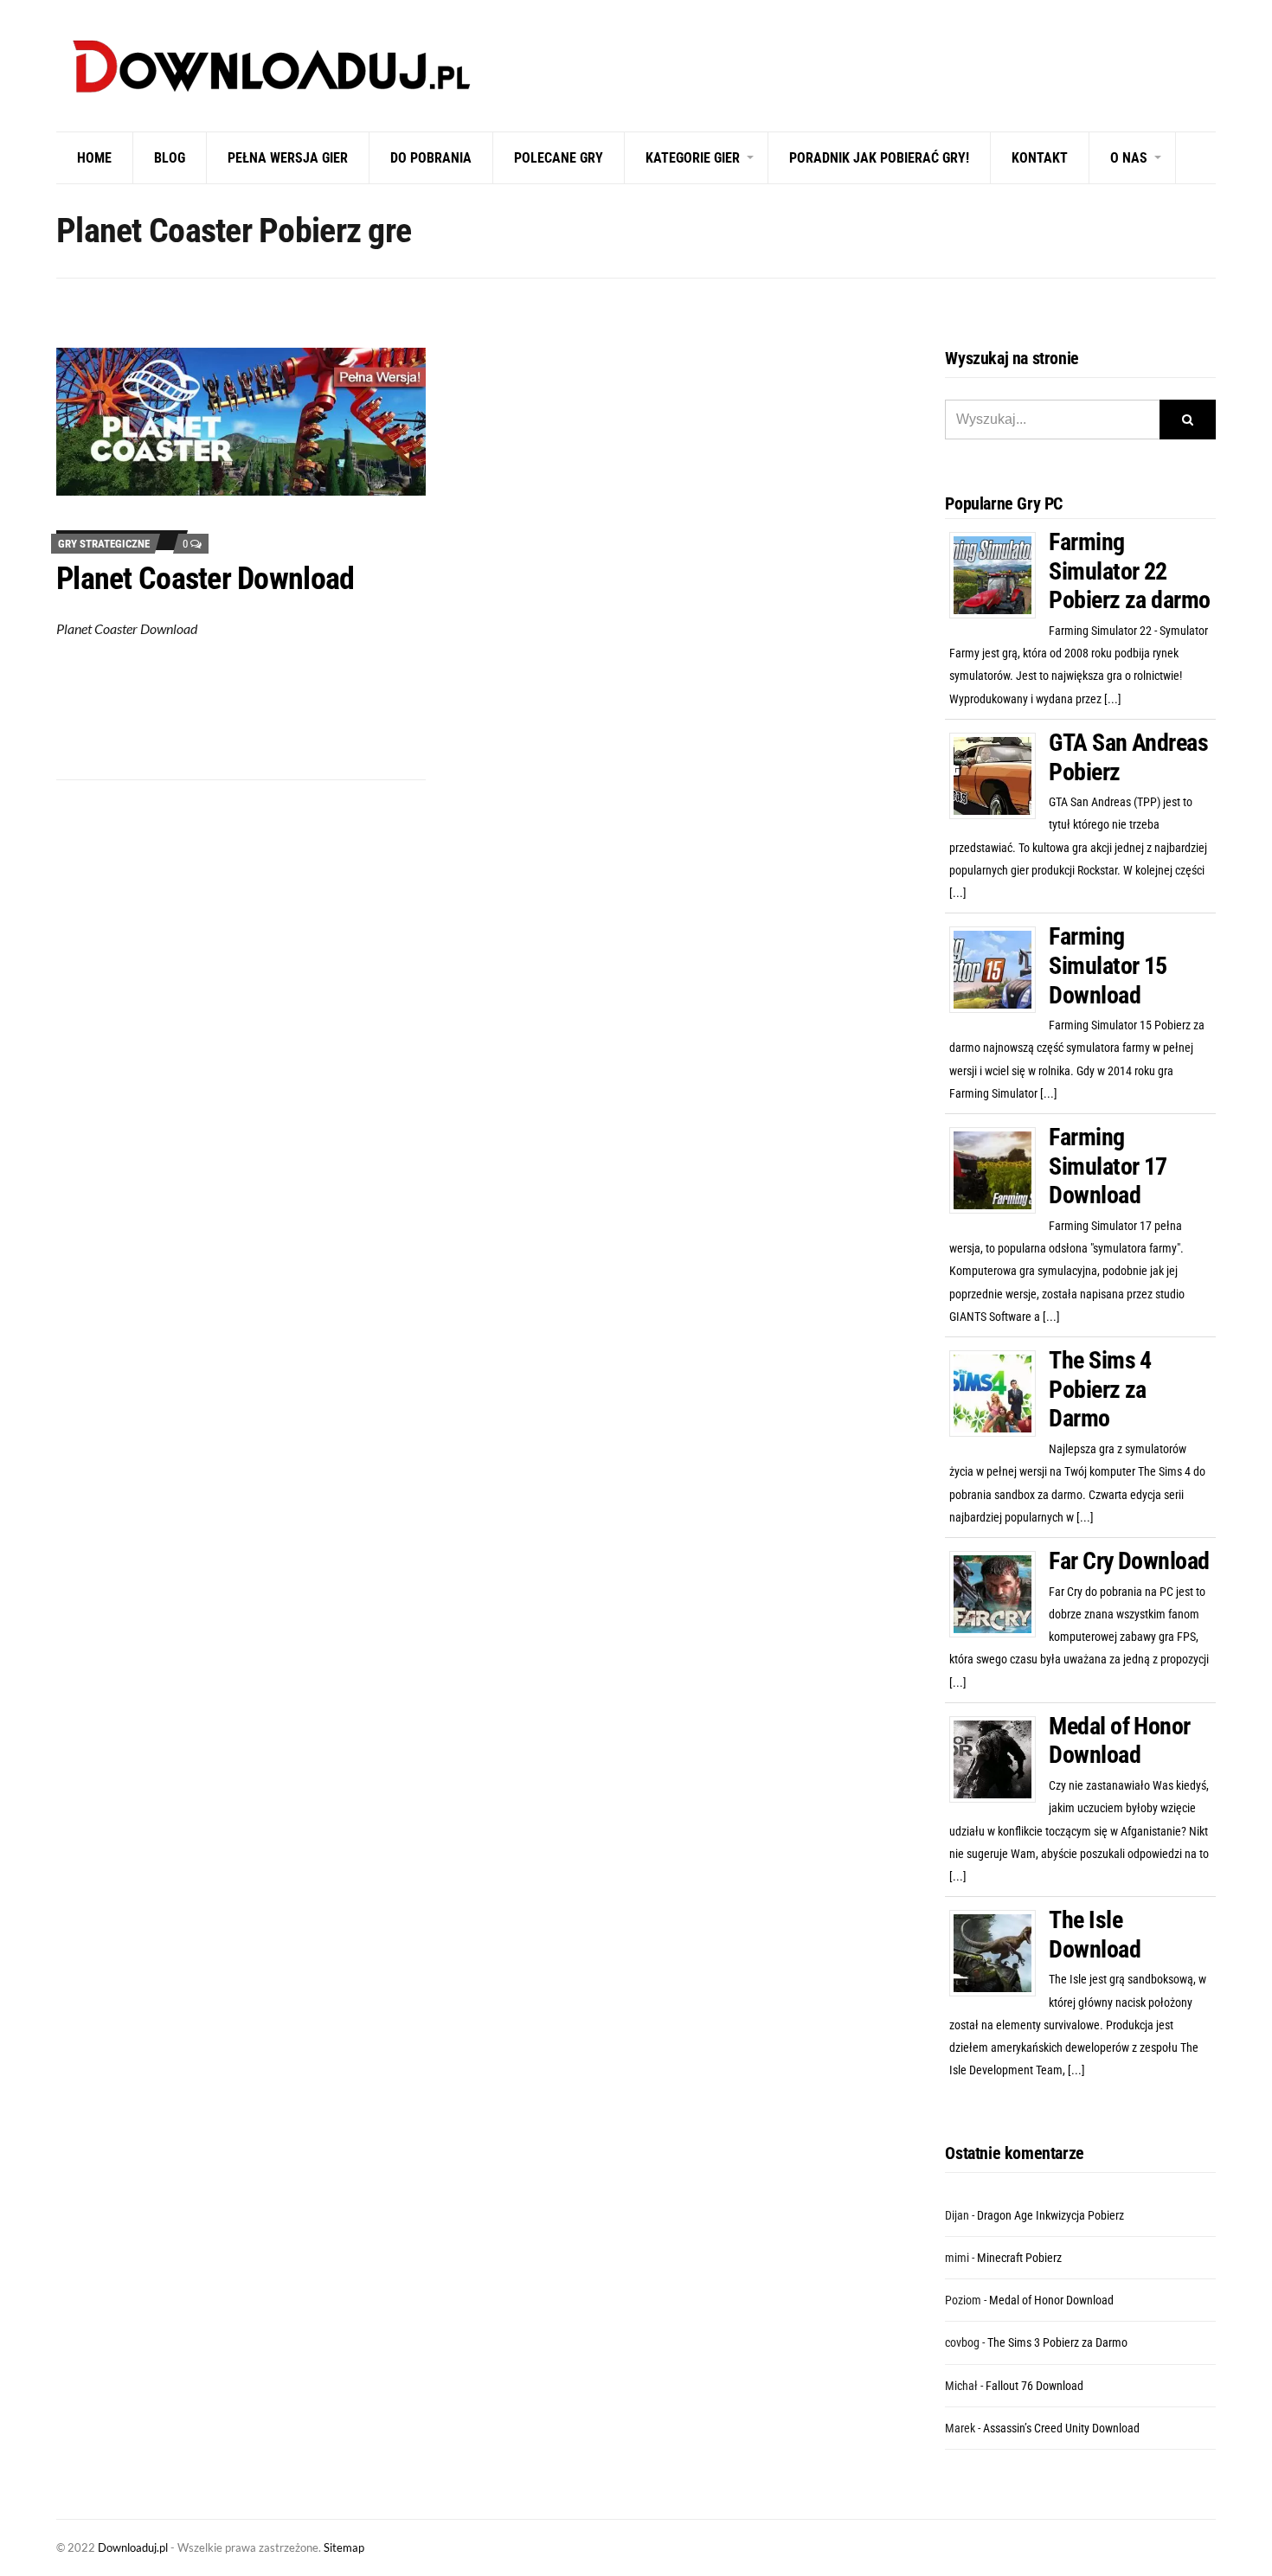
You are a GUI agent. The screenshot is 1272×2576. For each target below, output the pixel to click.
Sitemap (344, 2547)
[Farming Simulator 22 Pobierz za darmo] (999, 574)
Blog (170, 158)
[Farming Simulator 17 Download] (999, 1169)
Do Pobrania (431, 158)
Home (94, 158)
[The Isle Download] (999, 1952)
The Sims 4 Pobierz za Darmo (1100, 1389)
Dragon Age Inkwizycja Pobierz (1050, 2215)
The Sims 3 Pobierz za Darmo (1057, 2342)
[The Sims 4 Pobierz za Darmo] (999, 1393)
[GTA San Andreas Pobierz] (999, 775)
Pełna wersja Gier (288, 158)
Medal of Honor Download (1119, 1741)
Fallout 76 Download (1034, 2386)
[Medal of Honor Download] (999, 1759)
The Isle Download (1095, 1935)
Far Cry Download (1129, 1561)
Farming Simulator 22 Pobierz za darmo (1129, 571)
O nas (1129, 158)
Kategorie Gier (693, 158)
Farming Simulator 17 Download (1108, 1166)
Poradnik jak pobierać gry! (879, 158)
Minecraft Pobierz (1019, 2258)
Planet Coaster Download (205, 579)
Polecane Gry (559, 158)
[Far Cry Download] (999, 1593)
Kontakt (1040, 158)
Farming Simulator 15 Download (1108, 965)
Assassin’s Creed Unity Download (1061, 2428)
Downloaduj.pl (133, 2547)
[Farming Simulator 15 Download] (999, 969)
